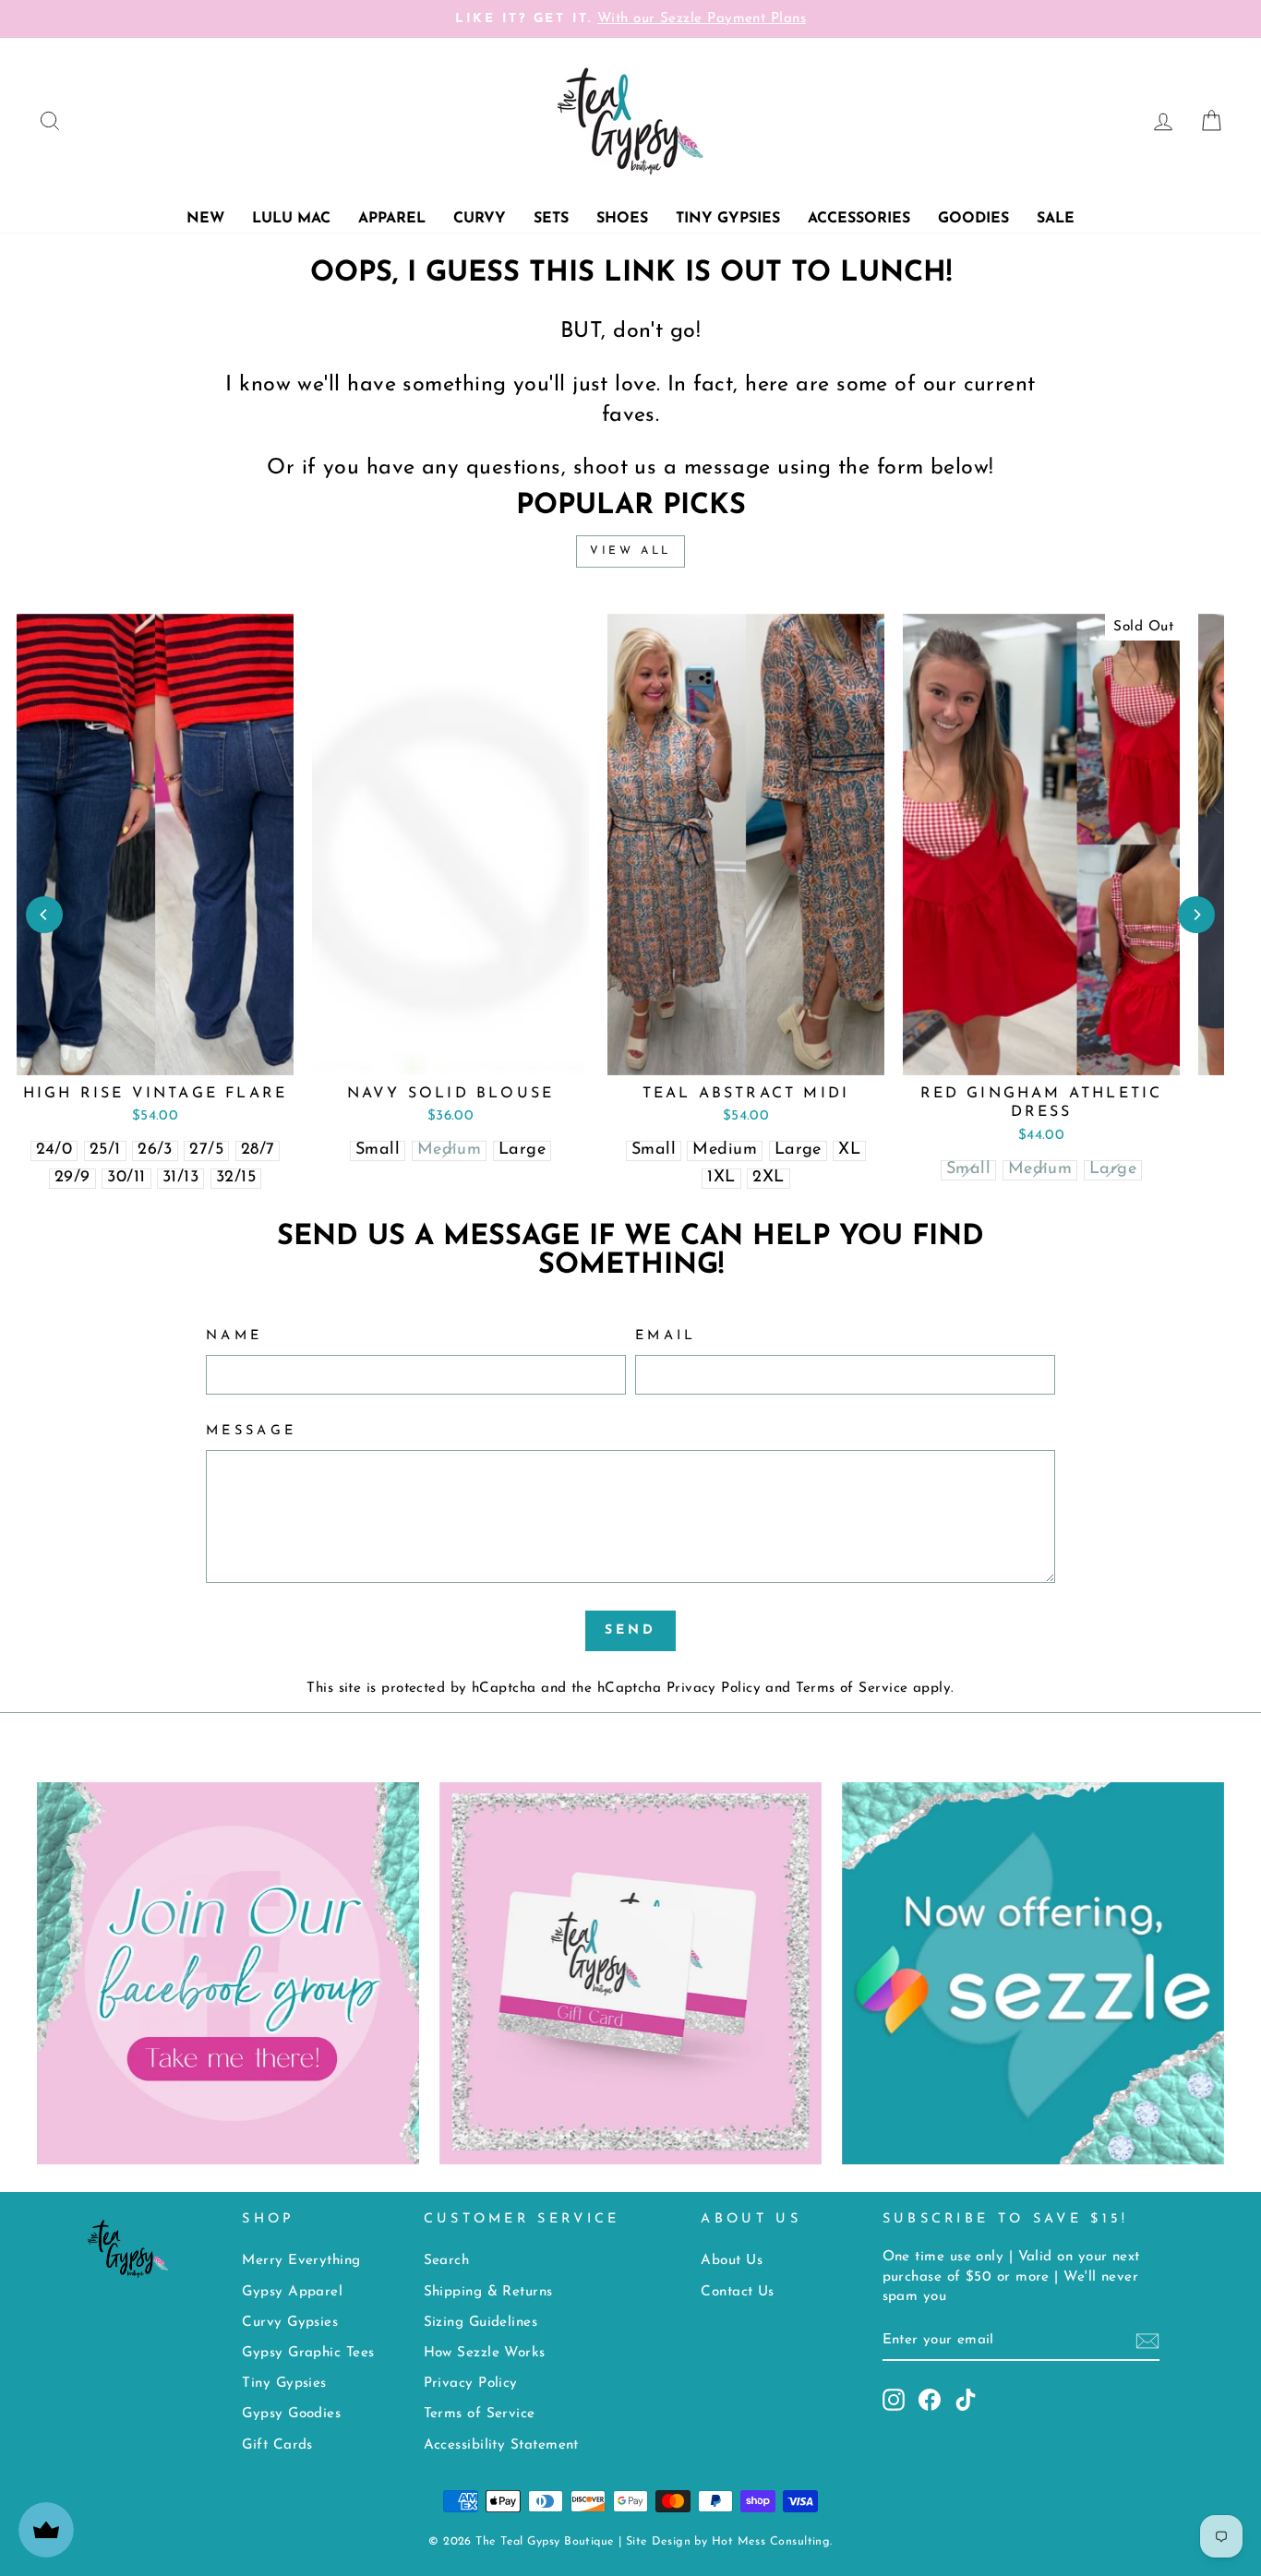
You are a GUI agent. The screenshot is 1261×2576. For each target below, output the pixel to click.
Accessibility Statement (501, 2445)
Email (666, 1336)
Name (234, 1336)
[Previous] (44, 915)
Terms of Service (852, 1689)
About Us (732, 2261)
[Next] (1196, 915)
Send (631, 1630)
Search (447, 2261)
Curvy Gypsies (290, 2323)
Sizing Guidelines (481, 2323)
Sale (1056, 219)
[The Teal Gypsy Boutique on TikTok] (966, 2400)
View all (630, 551)
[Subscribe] (1147, 2341)
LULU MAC (291, 219)
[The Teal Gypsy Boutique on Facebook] (930, 2400)
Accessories (859, 219)
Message (251, 1431)
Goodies (973, 219)
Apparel (392, 219)
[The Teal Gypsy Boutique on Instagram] (894, 2400)
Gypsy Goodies (291, 2414)
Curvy (480, 219)
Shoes (622, 219)
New (205, 219)
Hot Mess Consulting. (772, 2542)
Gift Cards (277, 2445)
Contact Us (738, 2292)
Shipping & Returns (488, 2292)
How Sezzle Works (485, 2353)
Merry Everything (301, 2261)
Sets (551, 219)
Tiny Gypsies (728, 219)
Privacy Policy (714, 1689)
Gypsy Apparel (292, 2292)
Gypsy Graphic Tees (308, 2353)
